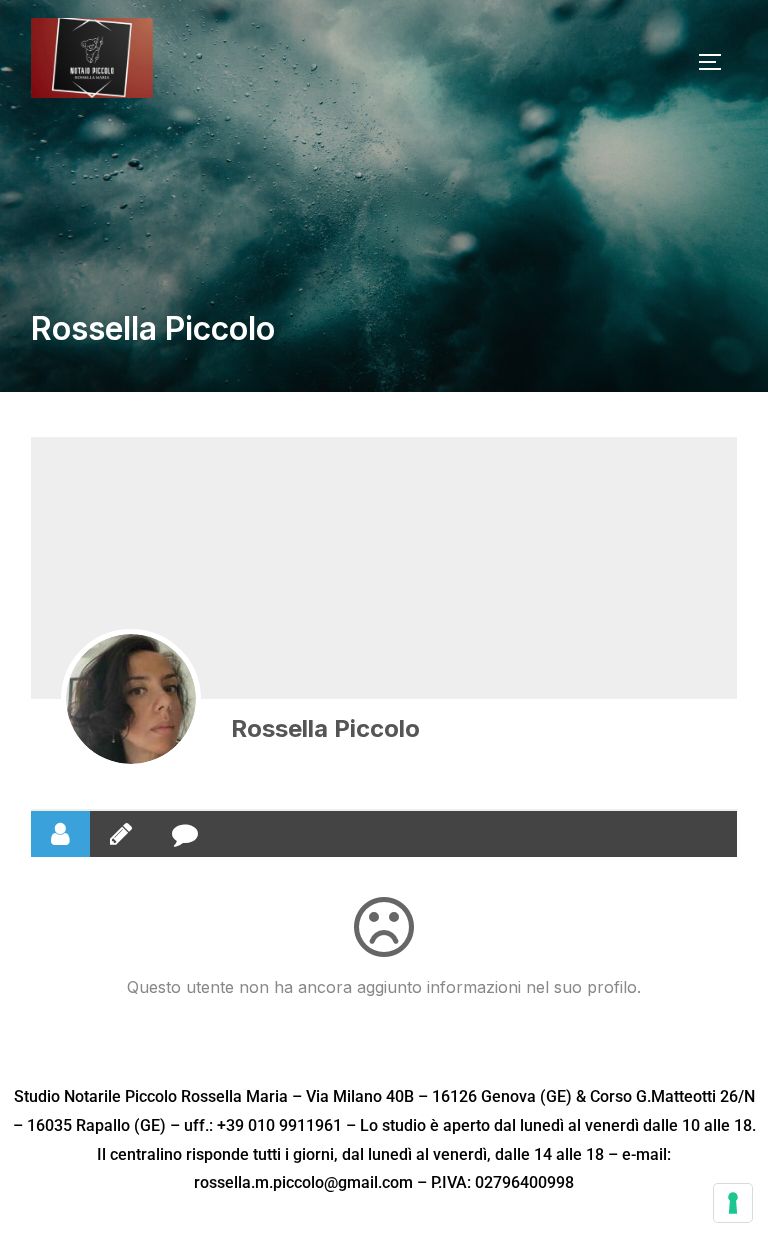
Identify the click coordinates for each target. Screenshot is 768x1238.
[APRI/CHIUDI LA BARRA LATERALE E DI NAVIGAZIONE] (717, 62)
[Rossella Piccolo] (131, 699)
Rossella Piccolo (325, 728)
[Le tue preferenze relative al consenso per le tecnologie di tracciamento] (733, 1203)
